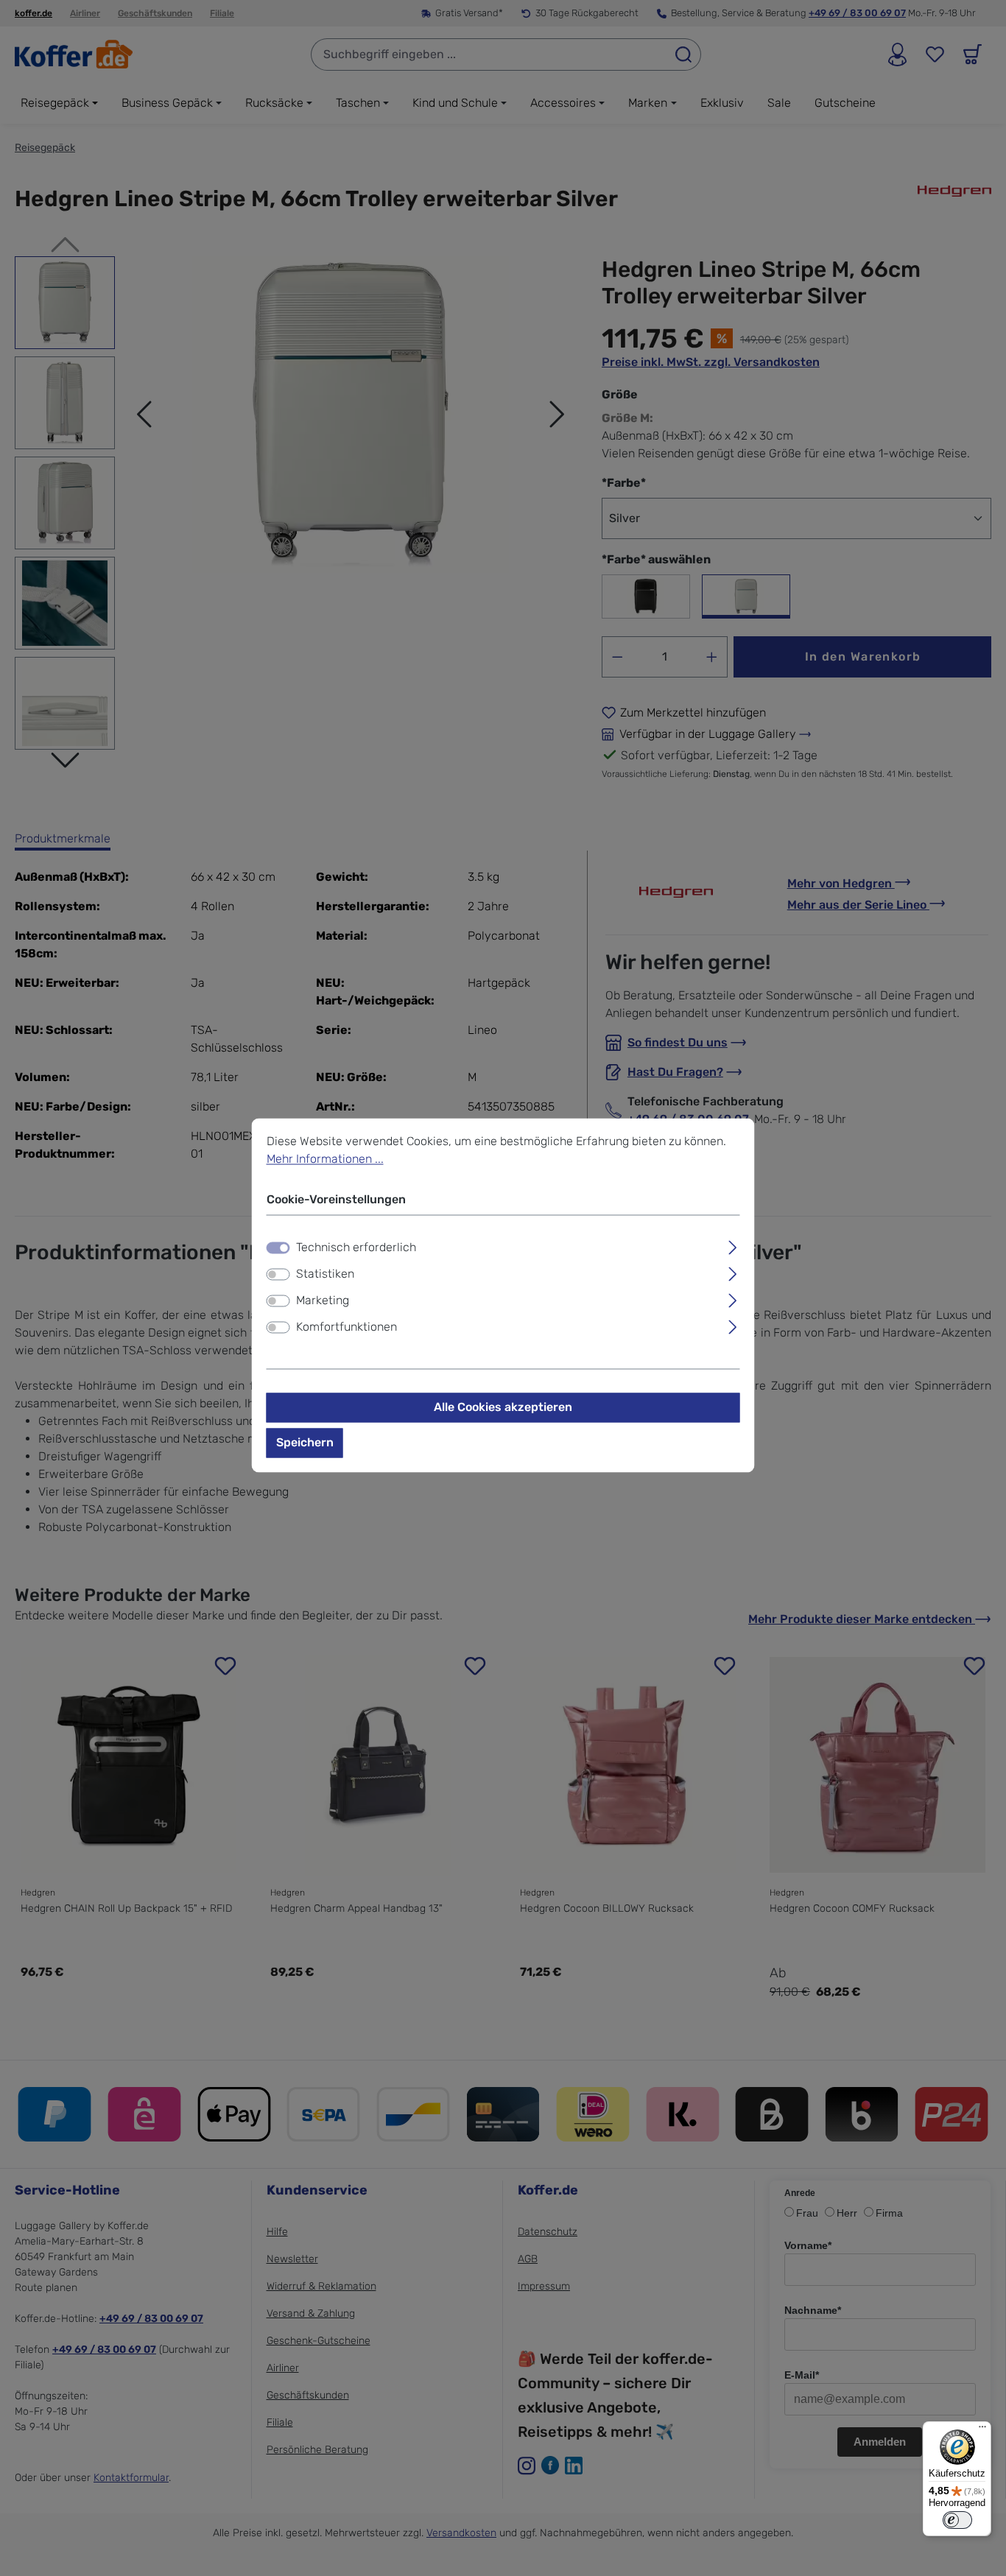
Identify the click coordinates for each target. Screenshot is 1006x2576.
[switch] (278, 1275)
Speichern (305, 1443)
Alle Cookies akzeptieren (503, 1408)
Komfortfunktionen (347, 1327)
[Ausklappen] (732, 1246)
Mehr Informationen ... (325, 1159)
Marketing (323, 1301)
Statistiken (325, 1274)
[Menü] (982, 2430)
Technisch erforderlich (356, 1248)
